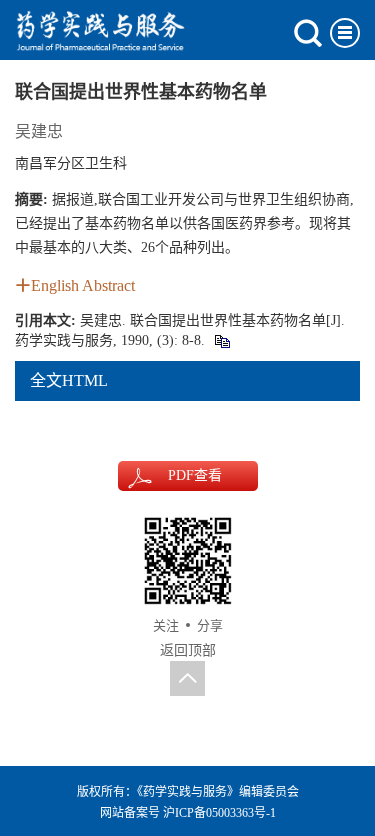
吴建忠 (39, 131)
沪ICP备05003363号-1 (219, 813)
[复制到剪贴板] (221, 340)
